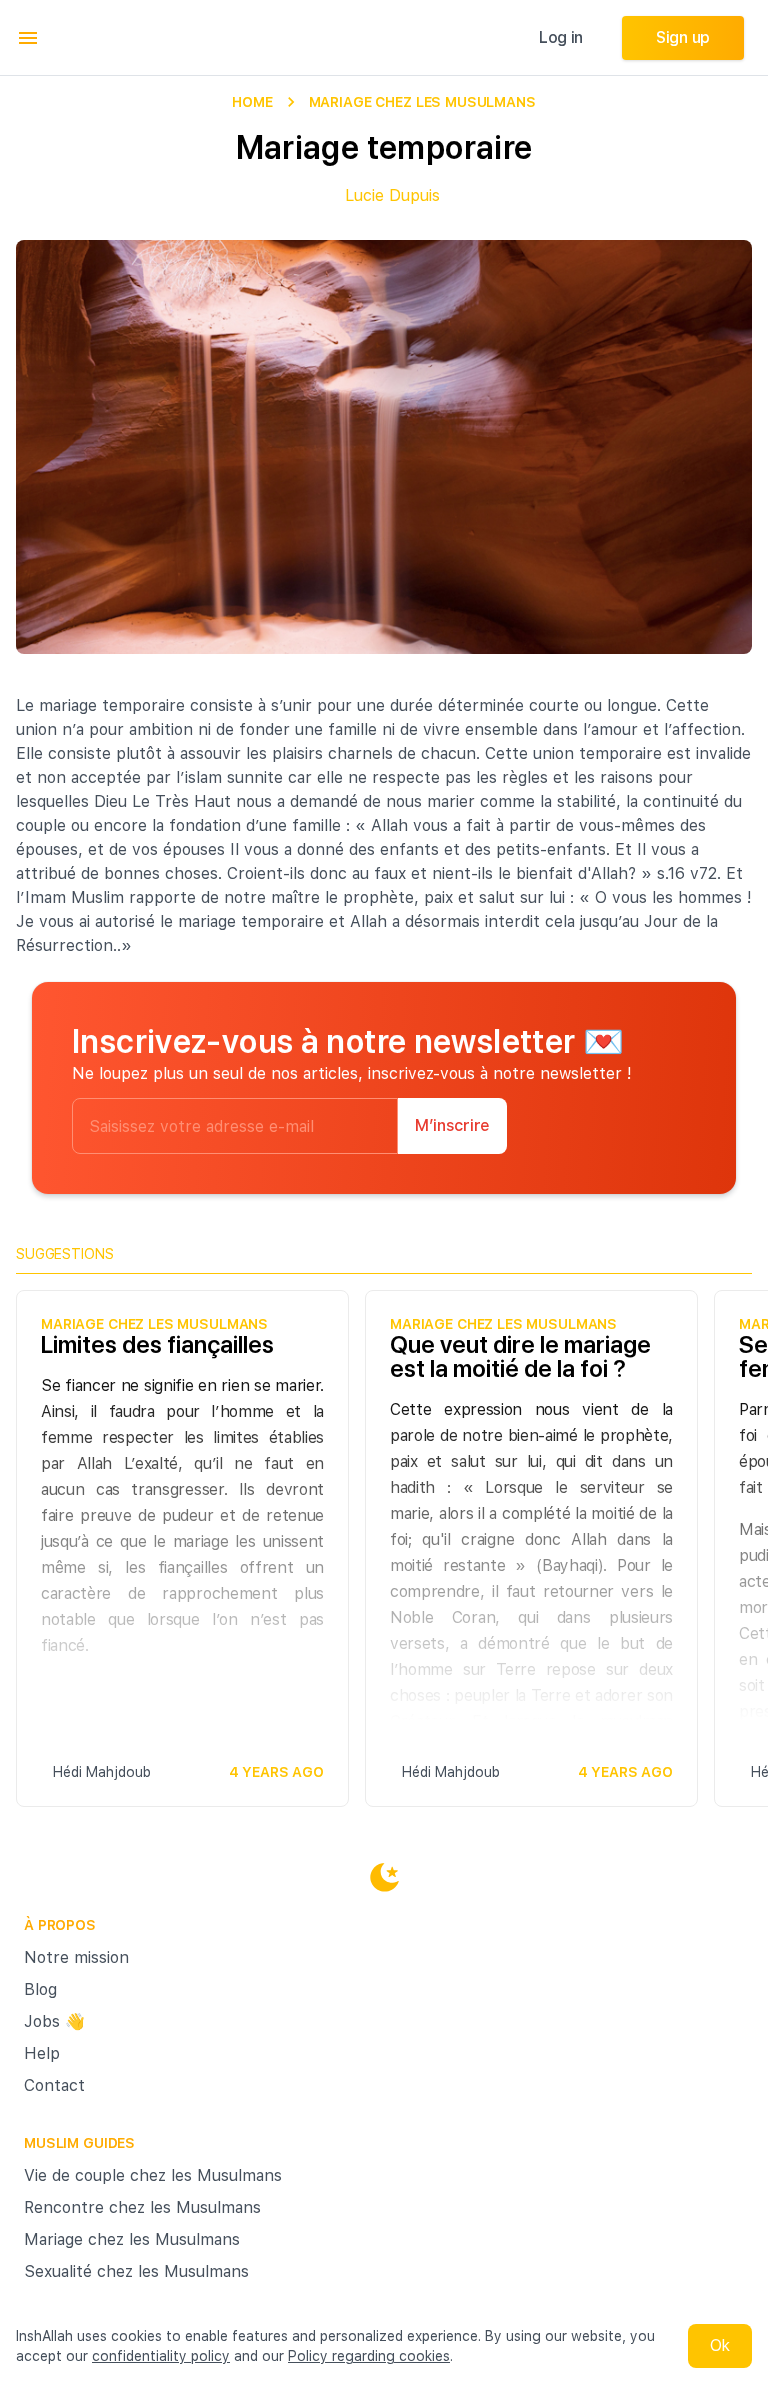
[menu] (28, 38)
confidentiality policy (161, 2356)
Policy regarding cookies (369, 2356)
